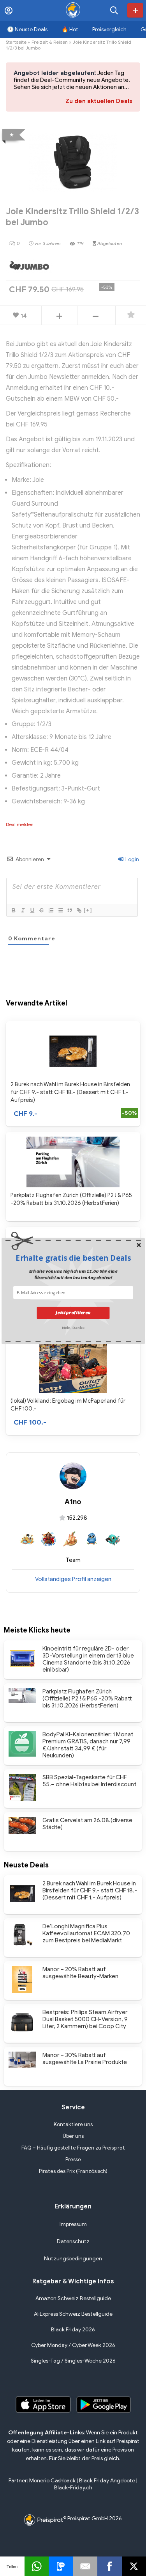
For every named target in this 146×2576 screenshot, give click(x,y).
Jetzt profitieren (73, 1313)
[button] (73, 1258)
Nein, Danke (73, 1327)
